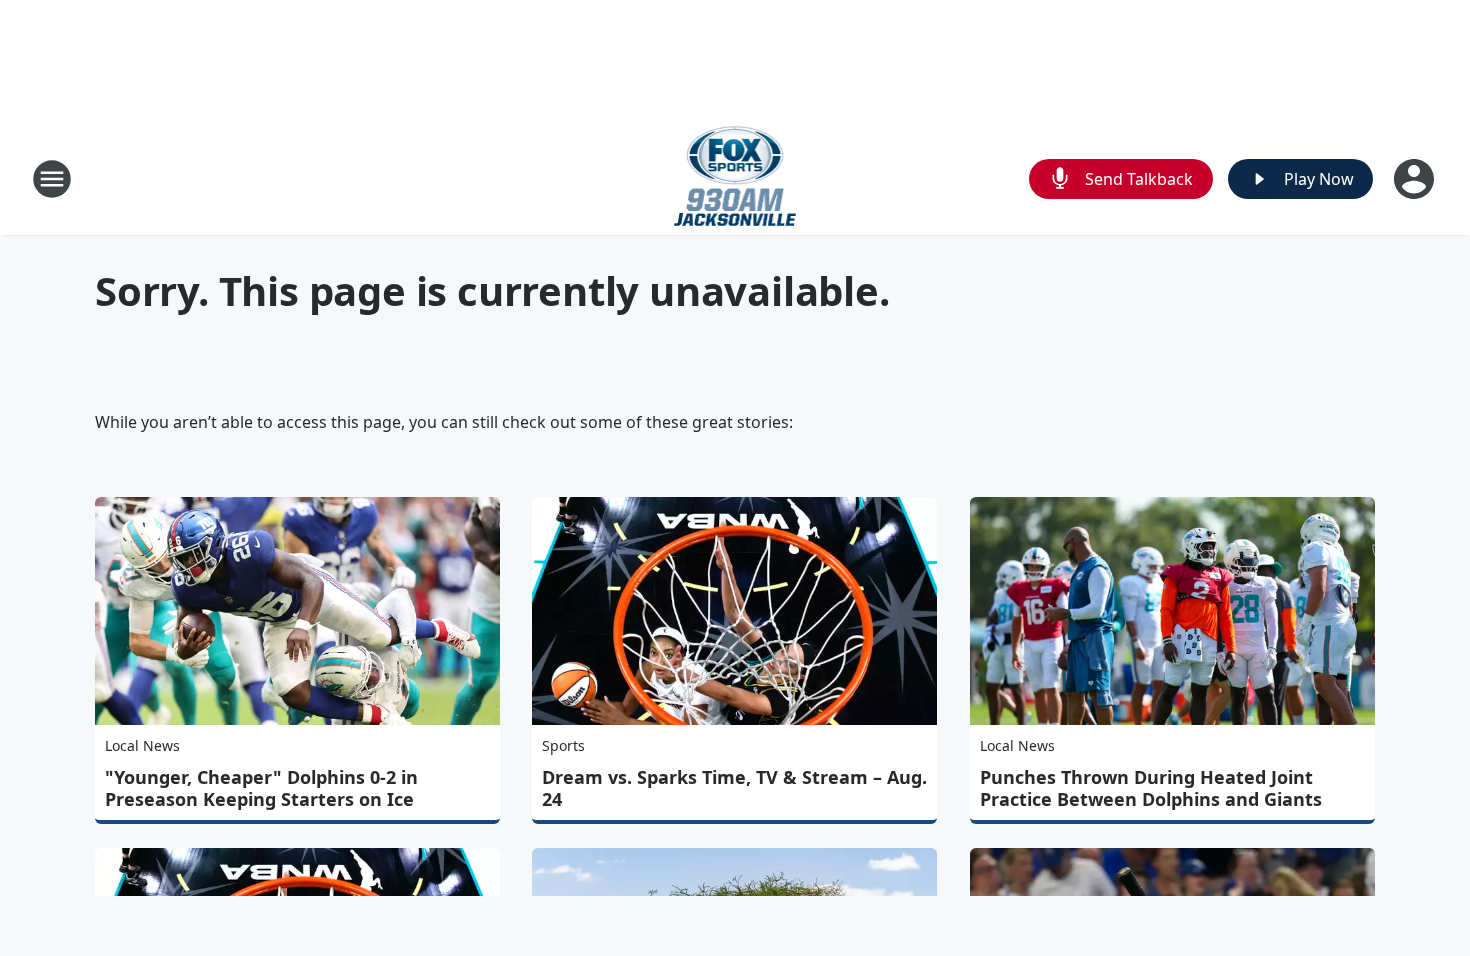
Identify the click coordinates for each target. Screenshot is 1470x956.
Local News (142, 745)
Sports (563, 745)
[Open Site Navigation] (52, 179)
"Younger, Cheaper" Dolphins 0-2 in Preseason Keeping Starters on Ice (261, 788)
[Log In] (1416, 179)
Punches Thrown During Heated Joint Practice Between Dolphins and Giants (1151, 788)
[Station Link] (735, 178)
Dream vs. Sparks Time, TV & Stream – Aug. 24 (734, 788)
